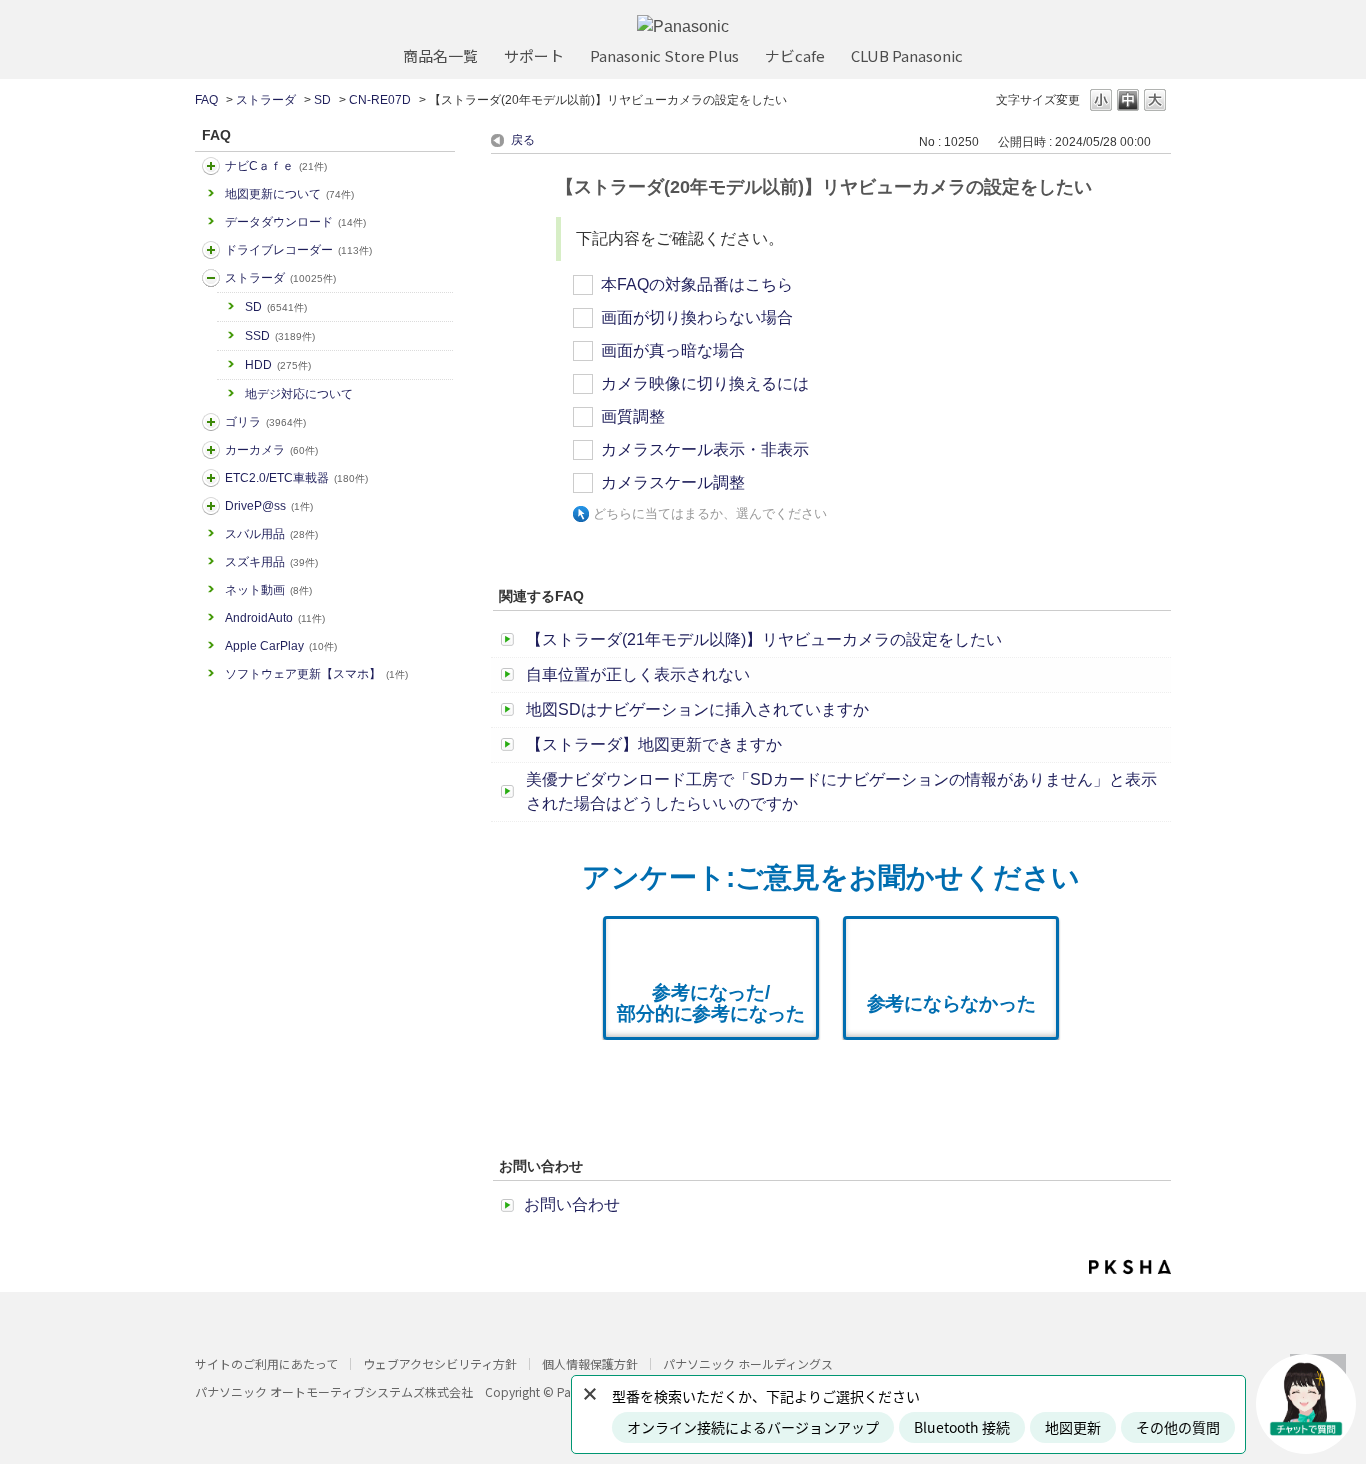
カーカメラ (271, 450)
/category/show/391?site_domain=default (211, 278)
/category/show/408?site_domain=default (211, 166)
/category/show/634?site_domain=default (211, 250)
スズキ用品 (271, 562)
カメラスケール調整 (673, 482)
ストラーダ (266, 100)
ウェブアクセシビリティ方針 (440, 1363)
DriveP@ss (269, 506)
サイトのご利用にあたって (266, 1363)
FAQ (206, 100)
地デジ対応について (299, 394)
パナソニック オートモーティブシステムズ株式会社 (334, 1391)
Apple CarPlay (281, 646)
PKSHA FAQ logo (1130, 1267)
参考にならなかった (951, 1003)
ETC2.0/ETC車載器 (296, 478)
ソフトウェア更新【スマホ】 (316, 674)
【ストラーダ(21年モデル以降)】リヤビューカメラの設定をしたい (764, 639)
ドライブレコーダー (298, 250)
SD (322, 100)
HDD (278, 365)
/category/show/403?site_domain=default (211, 506)
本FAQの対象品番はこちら (697, 284)
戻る (523, 140)
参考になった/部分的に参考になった (711, 1003)
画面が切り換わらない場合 (697, 317)
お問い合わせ (572, 1204)
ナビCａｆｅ (276, 166)
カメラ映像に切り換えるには (705, 383)
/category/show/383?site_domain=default (211, 422)
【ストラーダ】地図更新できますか (654, 744)
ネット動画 (268, 590)
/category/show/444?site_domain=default (211, 478)
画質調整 (633, 416)
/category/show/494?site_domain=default (211, 450)
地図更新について (289, 194)
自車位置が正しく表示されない (638, 674)
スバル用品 (271, 534)
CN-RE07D (380, 100)
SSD (280, 336)
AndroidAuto (275, 618)
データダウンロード (295, 222)
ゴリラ (265, 422)
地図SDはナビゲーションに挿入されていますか (697, 709)
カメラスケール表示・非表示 (705, 449)
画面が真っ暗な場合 (673, 350)
